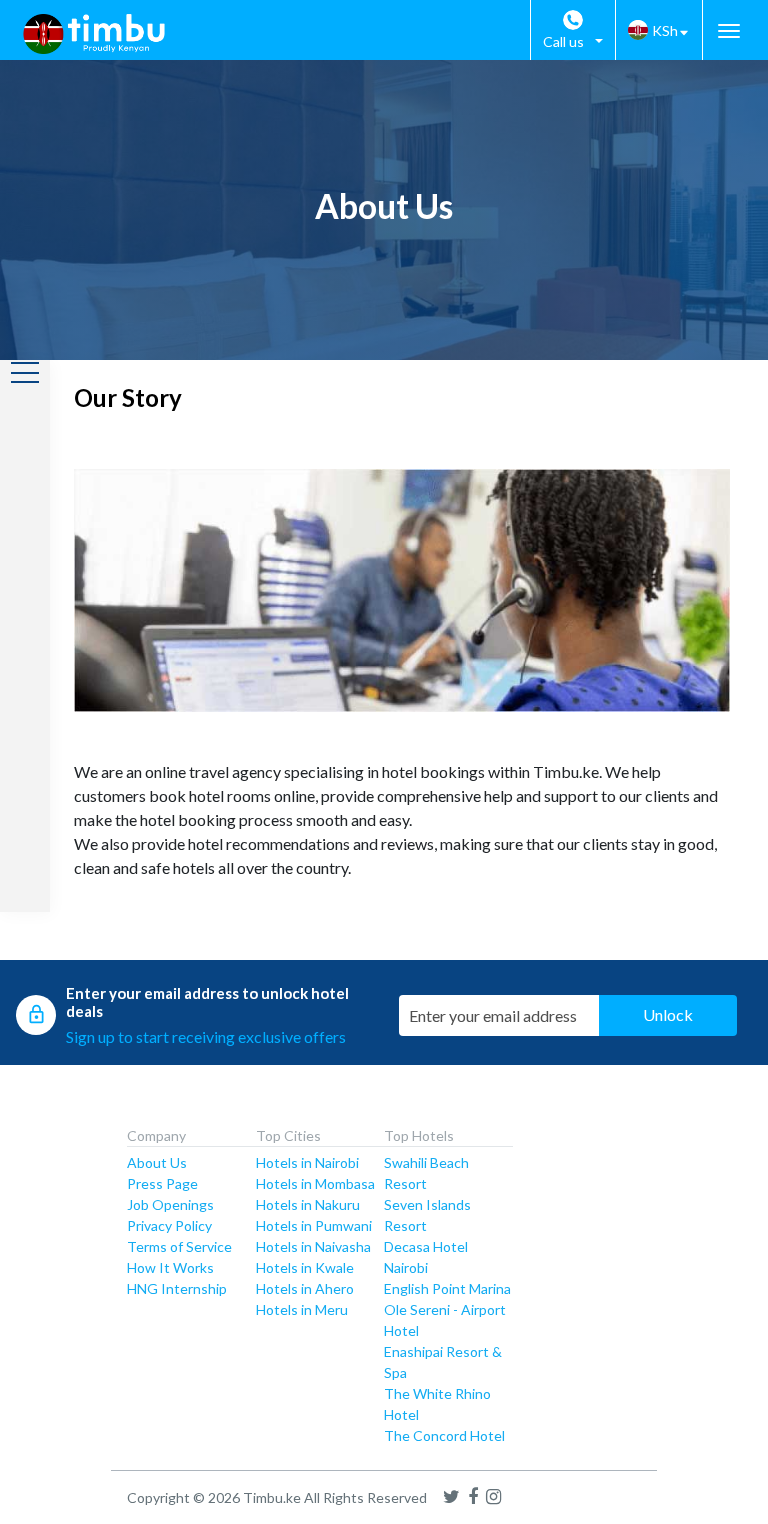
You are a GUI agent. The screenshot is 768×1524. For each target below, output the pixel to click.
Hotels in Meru (302, 1309)
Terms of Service (179, 1246)
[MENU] (729, 31)
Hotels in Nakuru (308, 1204)
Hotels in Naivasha (313, 1246)
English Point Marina (447, 1288)
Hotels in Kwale (305, 1267)
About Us (157, 1162)
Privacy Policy (169, 1225)
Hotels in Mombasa (315, 1183)
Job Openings (170, 1204)
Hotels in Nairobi (307, 1162)
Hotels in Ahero (305, 1288)
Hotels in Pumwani (314, 1225)
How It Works (170, 1267)
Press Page (162, 1183)
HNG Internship (177, 1288)
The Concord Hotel (444, 1435)
